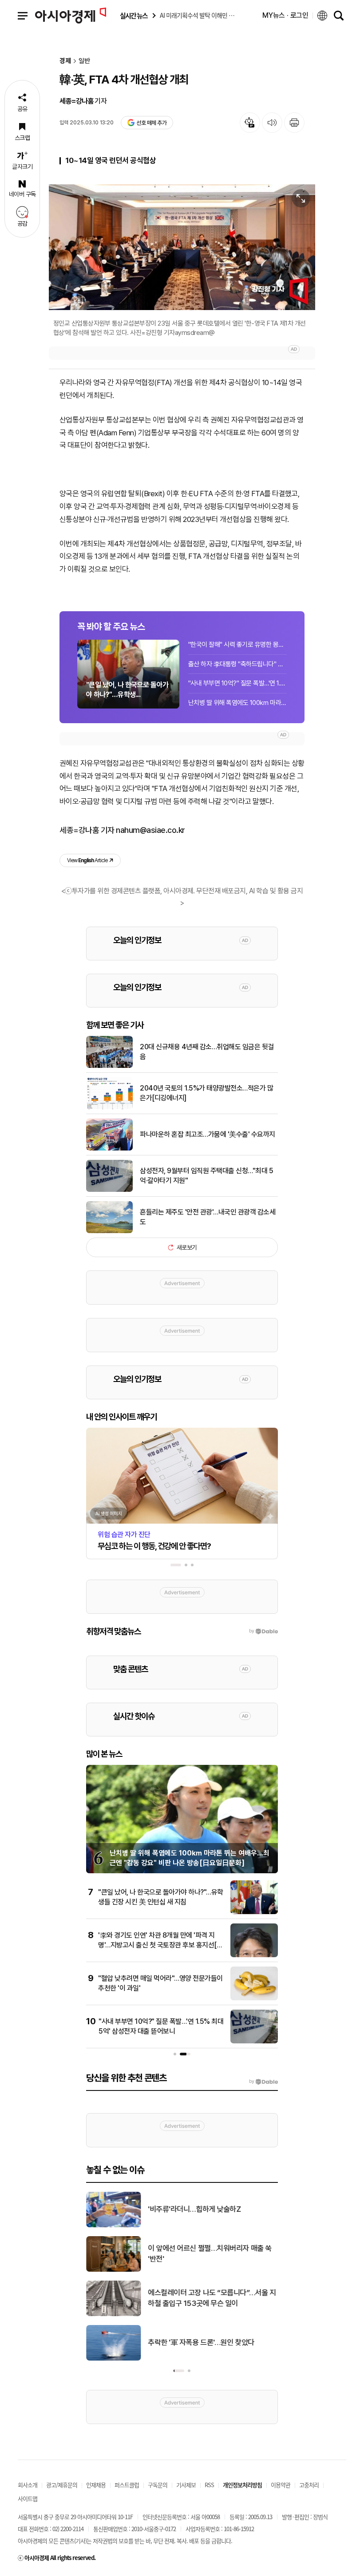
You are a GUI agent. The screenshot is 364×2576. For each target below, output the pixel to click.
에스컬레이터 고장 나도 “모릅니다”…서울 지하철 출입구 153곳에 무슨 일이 (212, 2298)
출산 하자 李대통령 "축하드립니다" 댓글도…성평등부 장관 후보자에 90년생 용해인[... (237, 664)
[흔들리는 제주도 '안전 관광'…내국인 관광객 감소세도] (109, 1231)
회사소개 (28, 2485)
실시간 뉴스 (134, 16)
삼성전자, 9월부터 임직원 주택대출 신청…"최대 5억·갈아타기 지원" (206, 1176)
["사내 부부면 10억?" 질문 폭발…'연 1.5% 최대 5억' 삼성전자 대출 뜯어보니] (254, 2042)
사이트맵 (28, 2498)
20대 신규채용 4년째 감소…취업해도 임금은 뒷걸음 (207, 1052)
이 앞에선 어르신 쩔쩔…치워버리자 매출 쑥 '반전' (210, 2254)
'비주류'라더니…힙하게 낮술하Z (194, 2209)
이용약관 (281, 2485)
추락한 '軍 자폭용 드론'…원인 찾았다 (201, 2342)
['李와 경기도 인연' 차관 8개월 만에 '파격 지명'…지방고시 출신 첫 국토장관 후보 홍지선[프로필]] (254, 1955)
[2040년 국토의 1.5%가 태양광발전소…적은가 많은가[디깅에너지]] (109, 1107)
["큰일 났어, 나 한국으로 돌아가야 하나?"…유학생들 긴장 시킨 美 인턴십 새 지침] (254, 1912)
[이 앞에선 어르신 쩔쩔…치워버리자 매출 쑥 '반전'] (113, 2270)
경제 (65, 61)
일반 (84, 61)
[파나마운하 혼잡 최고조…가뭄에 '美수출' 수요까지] (109, 1149)
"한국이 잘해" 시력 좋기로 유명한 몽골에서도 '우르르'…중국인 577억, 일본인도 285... (237, 645)
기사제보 (186, 2485)
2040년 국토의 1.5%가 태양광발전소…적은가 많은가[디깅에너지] (206, 1093)
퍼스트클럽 (127, 2485)
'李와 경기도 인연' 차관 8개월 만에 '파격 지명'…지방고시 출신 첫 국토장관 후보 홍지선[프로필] (160, 1945)
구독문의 (158, 2485)
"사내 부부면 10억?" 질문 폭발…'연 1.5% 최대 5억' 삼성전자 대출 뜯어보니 (237, 683)
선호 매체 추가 (151, 123)
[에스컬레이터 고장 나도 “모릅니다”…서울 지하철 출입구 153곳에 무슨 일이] (113, 2314)
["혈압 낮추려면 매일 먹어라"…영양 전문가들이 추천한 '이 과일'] (254, 1999)
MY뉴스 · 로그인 (285, 15)
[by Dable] (263, 2082)
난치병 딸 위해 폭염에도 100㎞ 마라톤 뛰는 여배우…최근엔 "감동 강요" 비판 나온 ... (237, 703)
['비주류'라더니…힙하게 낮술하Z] (113, 2226)
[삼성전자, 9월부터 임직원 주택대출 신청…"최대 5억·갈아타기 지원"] (109, 1190)
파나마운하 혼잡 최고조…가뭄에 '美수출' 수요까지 (208, 1134)
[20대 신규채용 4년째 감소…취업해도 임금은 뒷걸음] (109, 1066)
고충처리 (309, 2485)
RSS (209, 2485)
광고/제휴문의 (62, 2485)
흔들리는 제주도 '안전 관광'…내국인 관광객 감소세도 (208, 1217)
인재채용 (96, 2485)
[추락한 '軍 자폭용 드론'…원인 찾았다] (113, 2359)
